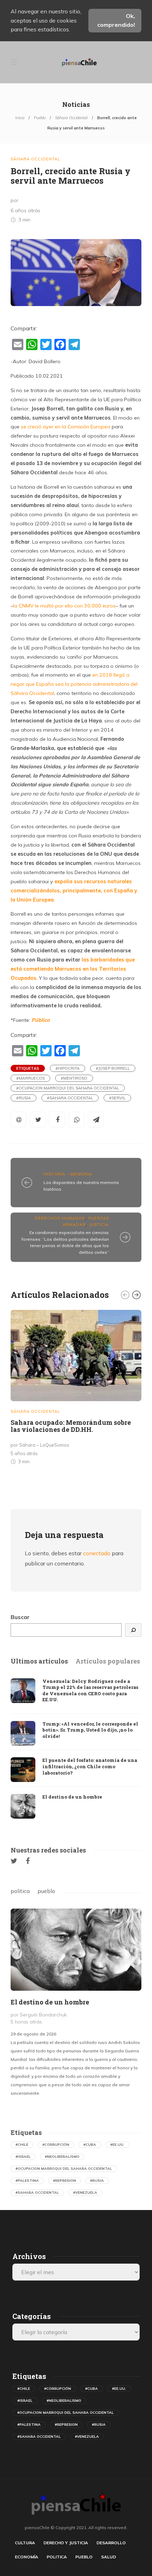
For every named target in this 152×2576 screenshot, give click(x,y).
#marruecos (30, 1078)
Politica (57, 2557)
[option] (76, 1389)
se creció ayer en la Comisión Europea (66, 427)
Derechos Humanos (60, 1218)
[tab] (39, 1661)
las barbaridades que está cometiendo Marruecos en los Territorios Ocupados (73, 969)
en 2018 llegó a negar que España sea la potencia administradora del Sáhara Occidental (74, 684)
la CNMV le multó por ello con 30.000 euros (64, 606)
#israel (23, 2157)
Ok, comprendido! (116, 20)
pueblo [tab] (46, 1891)
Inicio (20, 118)
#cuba (90, 2145)
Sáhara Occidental (71, 118)
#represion (65, 2181)
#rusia (24, 1098)
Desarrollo (111, 2543)
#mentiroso (74, 1078)
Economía (27, 2557)
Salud (109, 2557)
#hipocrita (68, 1068)
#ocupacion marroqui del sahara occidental (68, 1088)
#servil (117, 1098)
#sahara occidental (70, 1098)
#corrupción (56, 2145)
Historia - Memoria (68, 1174)
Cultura (25, 2543)
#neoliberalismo (62, 2157)
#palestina (27, 2181)
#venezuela (85, 2193)
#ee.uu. (117, 2145)
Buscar (20, 1617)
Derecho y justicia (66, 2543)
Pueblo (40, 118)
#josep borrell (113, 1068)
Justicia (99, 1225)
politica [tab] (20, 1891)
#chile (22, 2145)
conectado (97, 1553)
